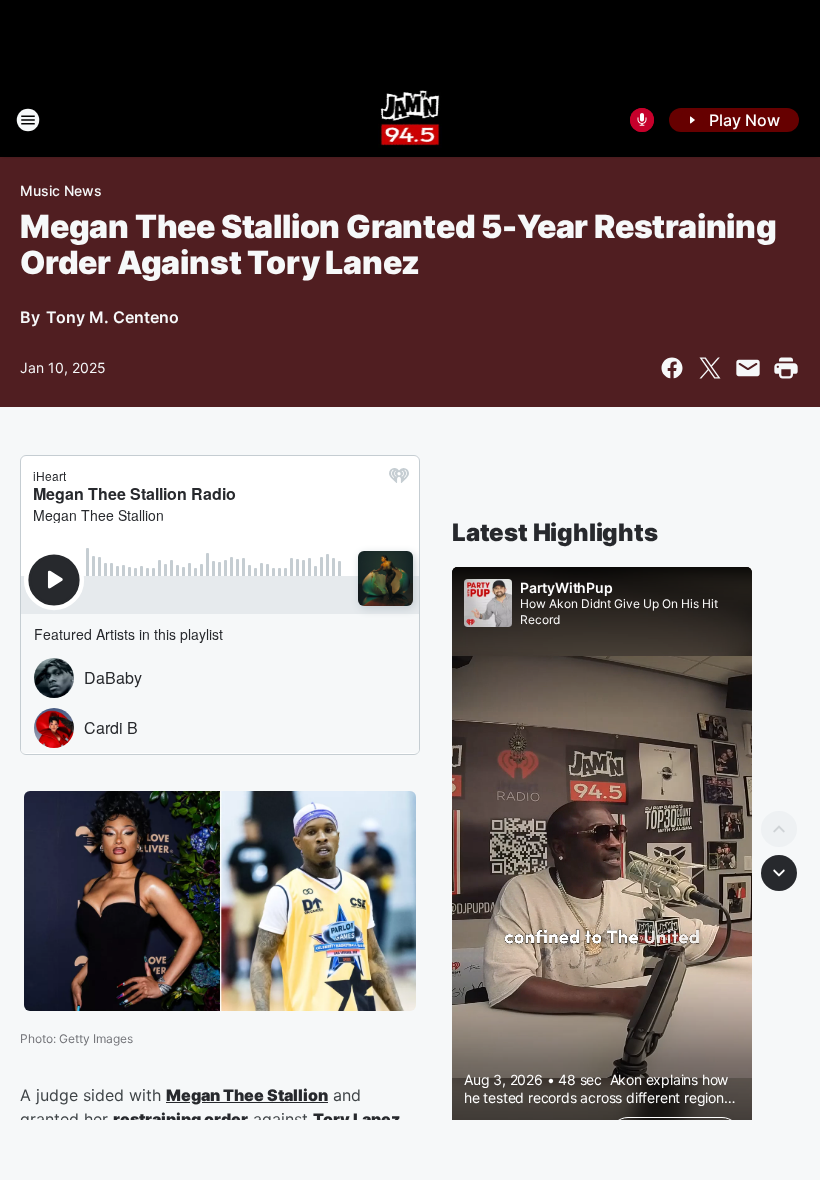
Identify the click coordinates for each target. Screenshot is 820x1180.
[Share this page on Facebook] (672, 368)
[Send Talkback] (642, 120)
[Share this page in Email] (748, 368)
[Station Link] (410, 120)
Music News (61, 190)
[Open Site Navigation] (28, 120)
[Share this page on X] (710, 368)
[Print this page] (786, 368)
